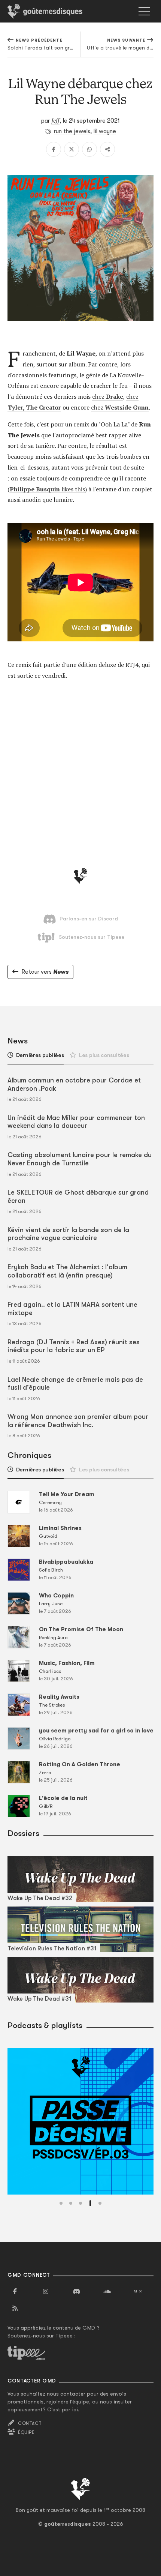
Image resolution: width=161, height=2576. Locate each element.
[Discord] (76, 2292)
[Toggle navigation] (144, 11)
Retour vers (45, 972)
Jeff (55, 120)
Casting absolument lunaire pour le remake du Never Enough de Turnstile (80, 1159)
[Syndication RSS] (15, 2309)
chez (108, 396)
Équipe (26, 2432)
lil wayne (105, 131)
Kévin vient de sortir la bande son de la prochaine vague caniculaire (68, 1234)
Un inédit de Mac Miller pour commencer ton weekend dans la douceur (76, 1122)
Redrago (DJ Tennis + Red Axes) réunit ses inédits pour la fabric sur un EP (74, 1346)
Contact (30, 2423)
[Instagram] (46, 2292)
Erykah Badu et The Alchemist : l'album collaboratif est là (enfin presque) (67, 1271)
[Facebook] (54, 149)
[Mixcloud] (138, 2292)
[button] (61, 2203)
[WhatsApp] (89, 149)
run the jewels (72, 131)
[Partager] (107, 149)
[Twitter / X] (72, 149)
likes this (47, 489)
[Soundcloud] (107, 2292)
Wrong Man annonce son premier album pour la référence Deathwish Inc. (78, 1421)
